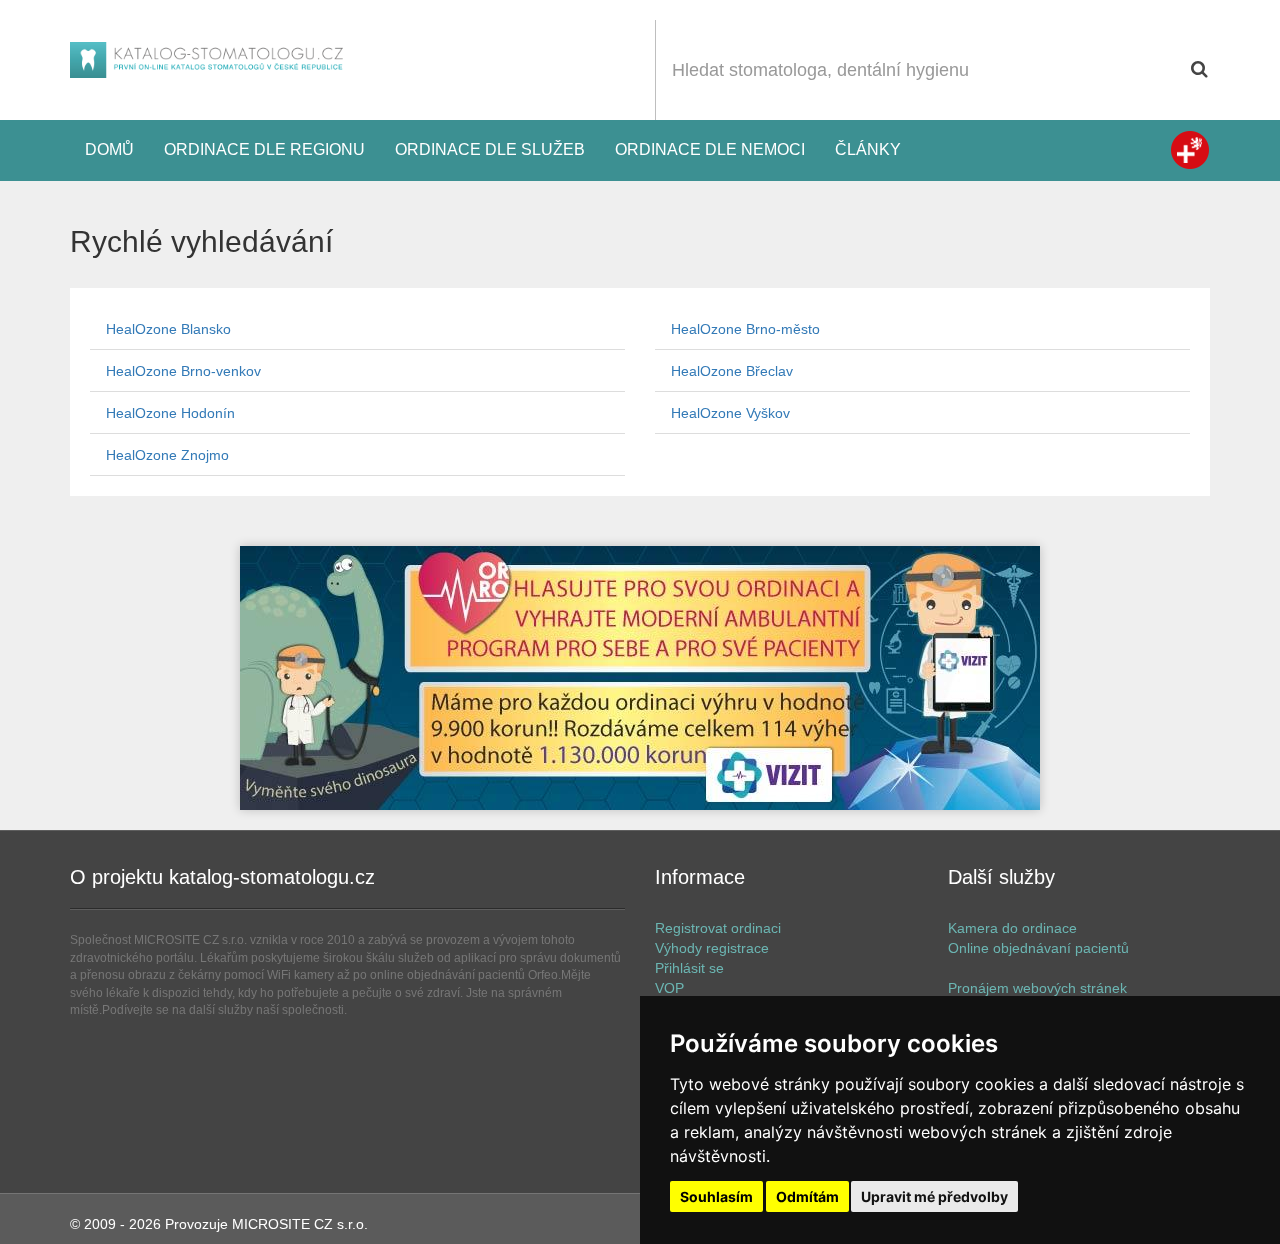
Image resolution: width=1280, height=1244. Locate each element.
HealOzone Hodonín (170, 413)
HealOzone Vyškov (730, 413)
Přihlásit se (689, 968)
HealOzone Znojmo (167, 455)
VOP (669, 988)
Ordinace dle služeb (490, 149)
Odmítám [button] (807, 1196)
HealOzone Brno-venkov (183, 371)
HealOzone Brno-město (745, 329)
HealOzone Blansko (168, 329)
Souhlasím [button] (716, 1196)
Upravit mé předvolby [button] (934, 1196)
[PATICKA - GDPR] (640, 678)
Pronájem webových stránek (1037, 988)
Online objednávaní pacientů (1038, 948)
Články (868, 149)
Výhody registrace (712, 948)
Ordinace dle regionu (264, 149)
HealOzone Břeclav (732, 371)
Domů (109, 149)
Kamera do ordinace (1012, 928)
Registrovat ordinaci (718, 928)
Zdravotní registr (1190, 150)
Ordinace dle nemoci (710, 149)
